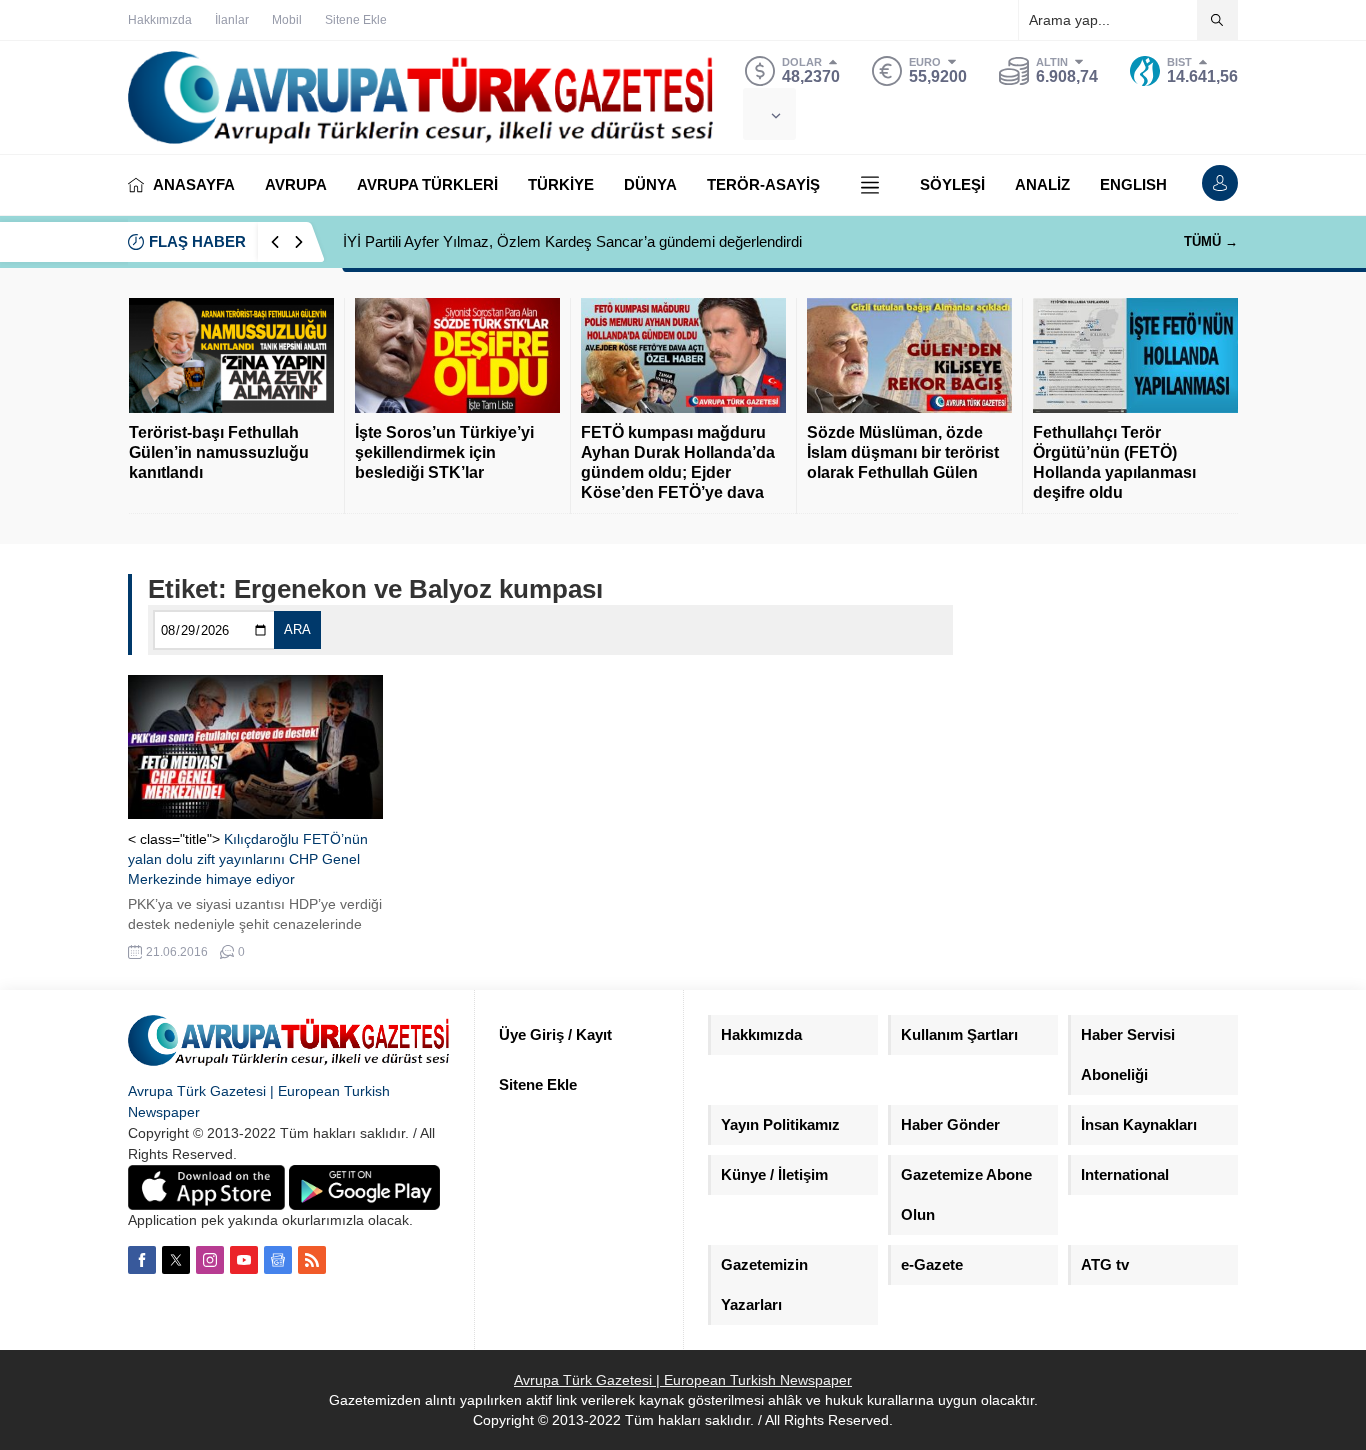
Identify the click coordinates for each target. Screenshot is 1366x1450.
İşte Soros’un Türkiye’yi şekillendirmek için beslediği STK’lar (444, 452)
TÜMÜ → (1211, 241)
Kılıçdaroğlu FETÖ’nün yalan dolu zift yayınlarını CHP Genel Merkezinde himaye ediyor (248, 859)
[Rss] (312, 1260)
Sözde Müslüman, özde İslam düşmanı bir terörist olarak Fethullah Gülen (903, 452)
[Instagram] (210, 1260)
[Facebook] (142, 1260)
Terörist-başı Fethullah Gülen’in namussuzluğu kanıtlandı (219, 452)
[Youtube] (244, 1260)
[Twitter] (176, 1260)
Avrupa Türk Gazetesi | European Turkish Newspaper (683, 1380)
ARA (297, 629)
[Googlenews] (278, 1260)
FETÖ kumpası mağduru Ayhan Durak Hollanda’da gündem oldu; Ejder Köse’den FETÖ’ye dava (678, 462)
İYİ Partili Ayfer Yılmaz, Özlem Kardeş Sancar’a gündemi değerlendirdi (572, 241)
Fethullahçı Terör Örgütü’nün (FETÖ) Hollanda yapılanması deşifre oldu (1114, 462)
